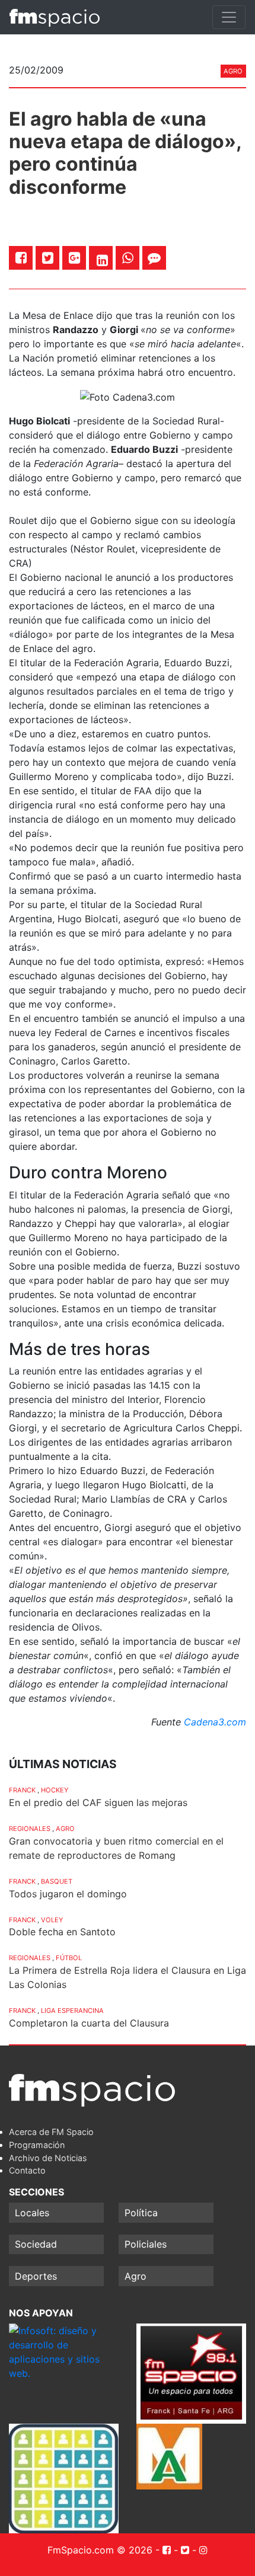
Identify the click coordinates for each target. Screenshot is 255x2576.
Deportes (36, 2276)
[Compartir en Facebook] (21, 258)
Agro (233, 71)
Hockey (55, 1790)
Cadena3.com (215, 1722)
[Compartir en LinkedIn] (102, 260)
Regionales (30, 1829)
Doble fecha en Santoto (62, 1932)
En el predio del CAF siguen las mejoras (98, 1802)
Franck (22, 1790)
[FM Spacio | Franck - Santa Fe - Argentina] (55, 17)
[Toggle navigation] (229, 17)
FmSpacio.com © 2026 (100, 2550)
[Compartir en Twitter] (48, 258)
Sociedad (36, 2244)
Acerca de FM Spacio (51, 2132)
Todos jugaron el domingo (68, 1894)
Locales (32, 2213)
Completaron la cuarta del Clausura (89, 2023)
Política (141, 2213)
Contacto (27, 2170)
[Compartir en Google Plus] (74, 258)
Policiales (146, 2244)
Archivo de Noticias (48, 2158)
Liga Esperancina (72, 2011)
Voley (52, 1920)
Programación (37, 2145)
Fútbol (69, 1958)
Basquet (57, 1881)
